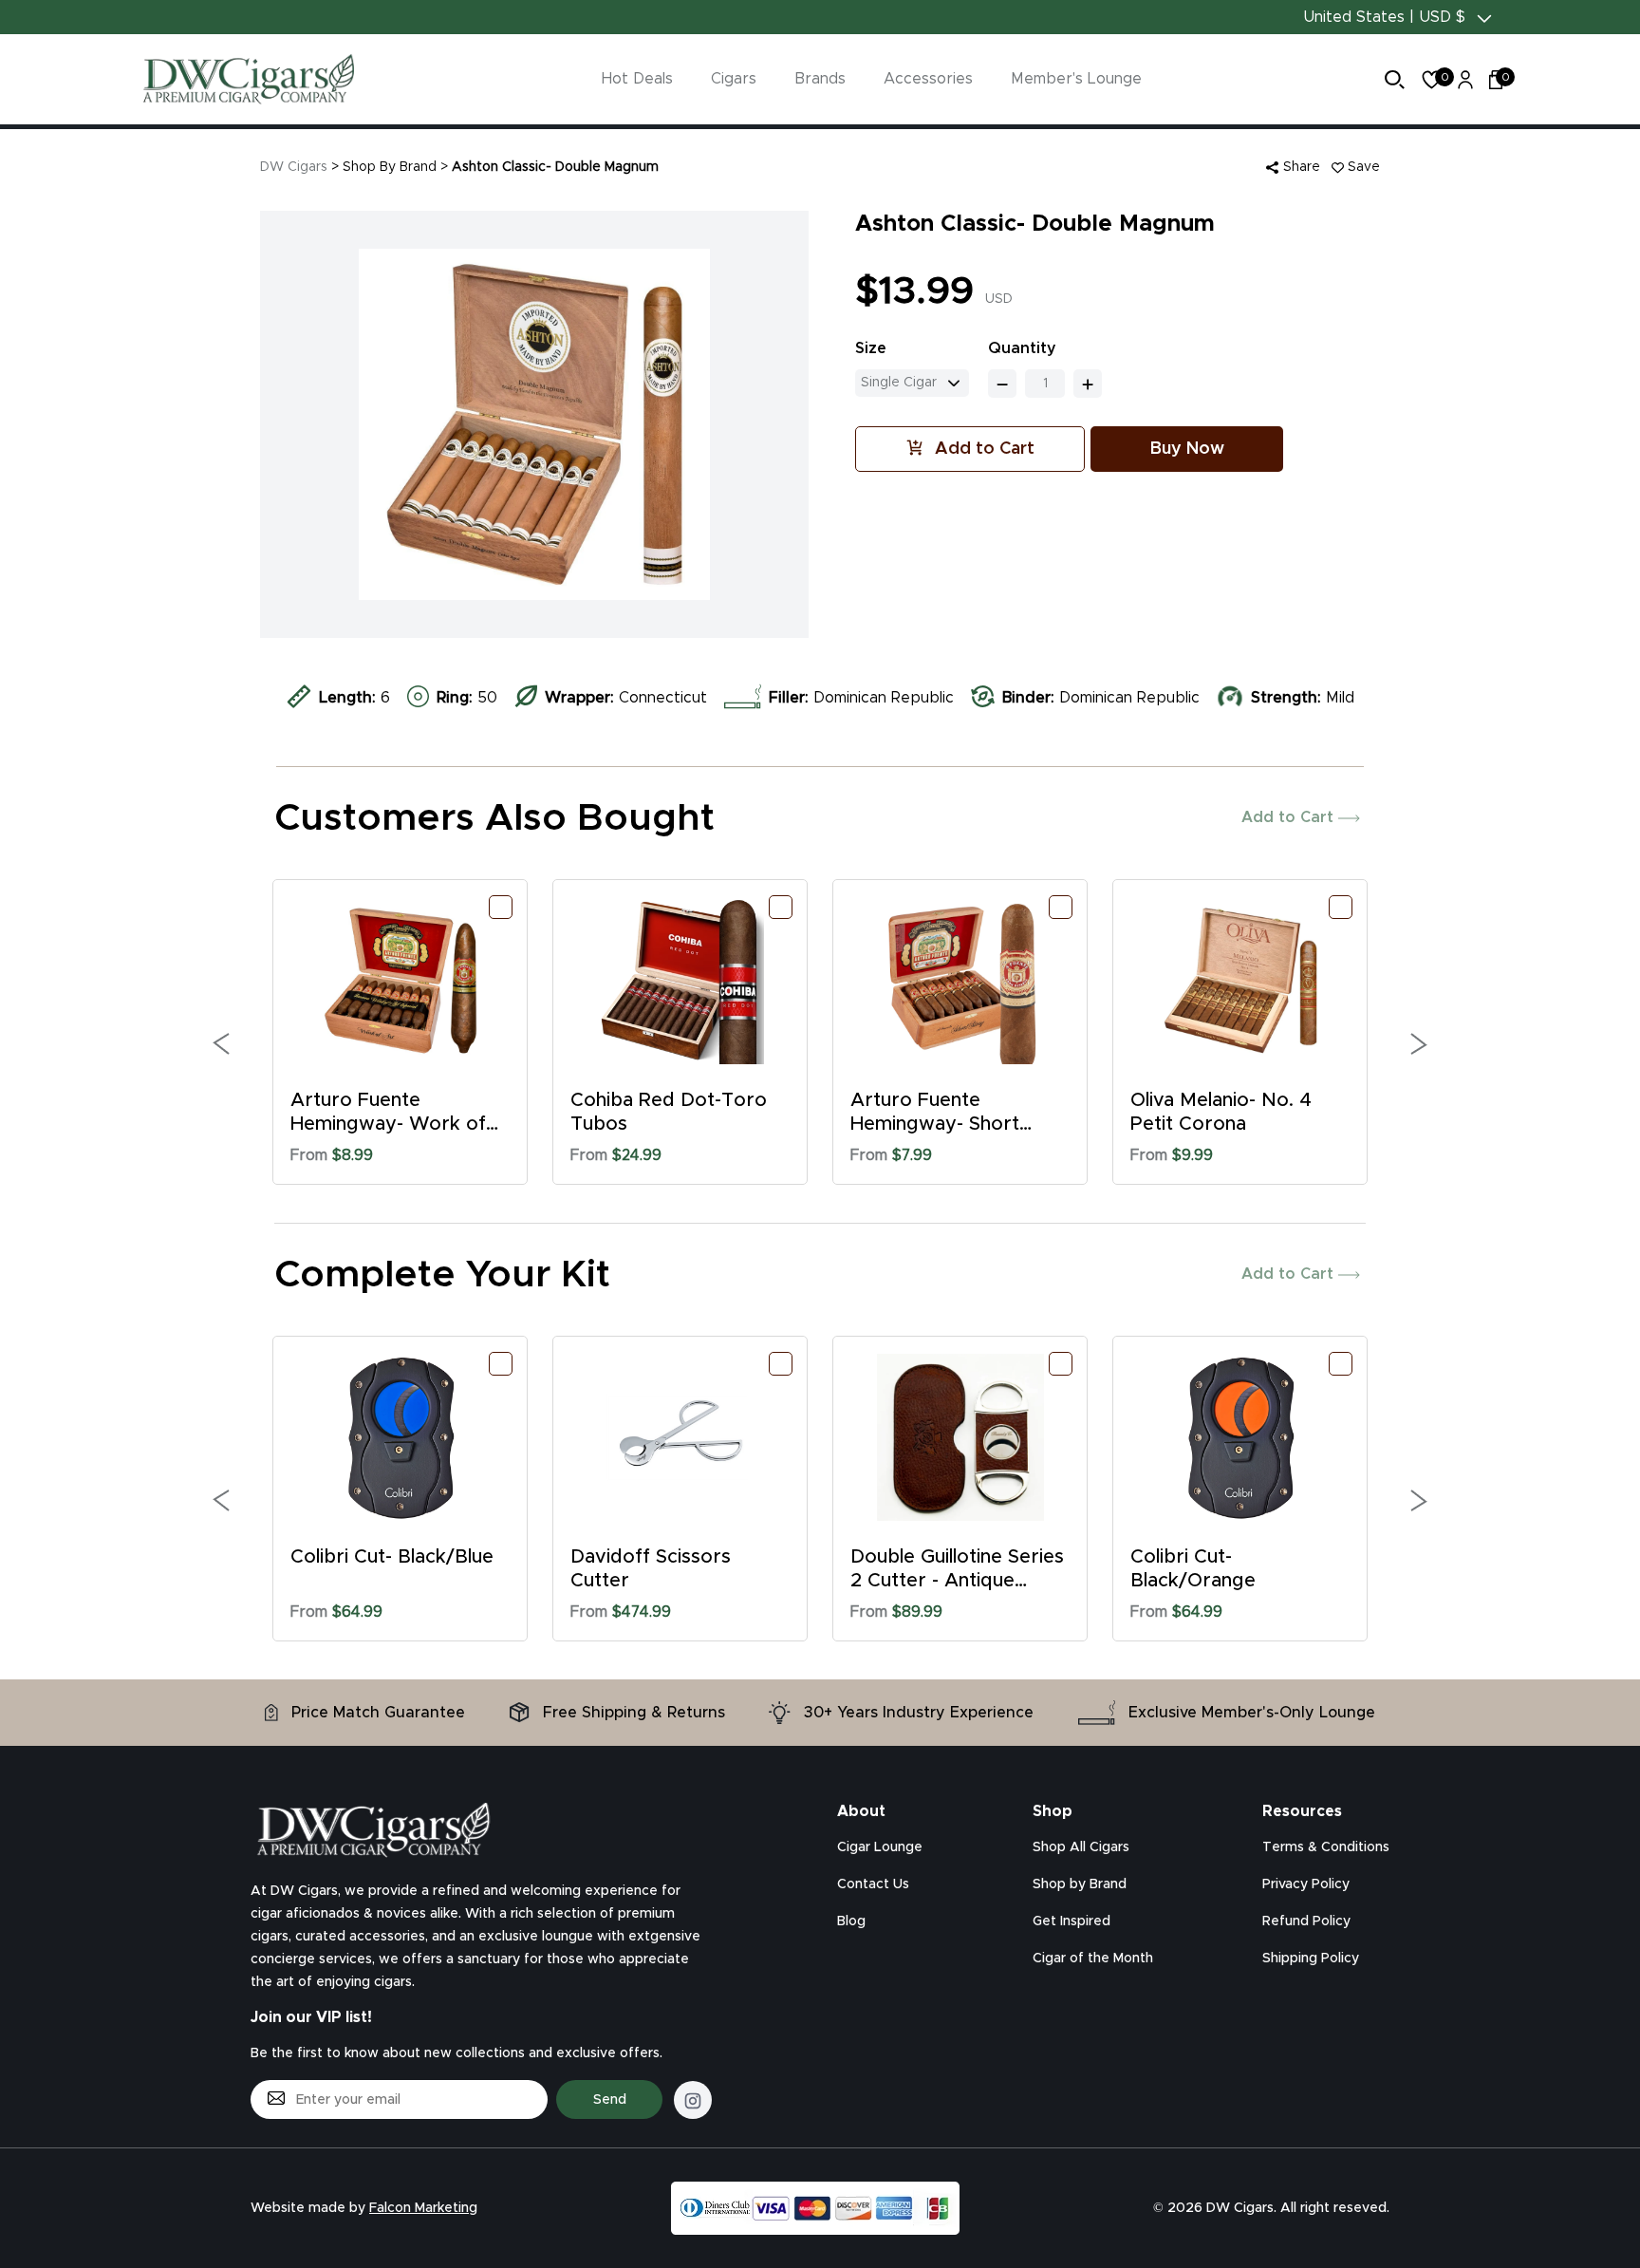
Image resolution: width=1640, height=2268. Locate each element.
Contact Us (873, 1884)
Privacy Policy (1306, 1884)
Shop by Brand (1080, 1884)
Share (1300, 167)
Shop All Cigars (1081, 1847)
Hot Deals (637, 79)
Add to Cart (1290, 817)
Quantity (1022, 348)
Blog (851, 1921)
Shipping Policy (1311, 1959)
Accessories (928, 79)
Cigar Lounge (880, 1847)
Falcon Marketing (423, 2208)
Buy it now (1187, 449)
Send (610, 2100)
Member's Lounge (1076, 79)
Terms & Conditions (1326, 1847)
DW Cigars (294, 167)
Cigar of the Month (1093, 1959)
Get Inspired (1072, 1921)
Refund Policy (1306, 1921)
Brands (820, 79)
